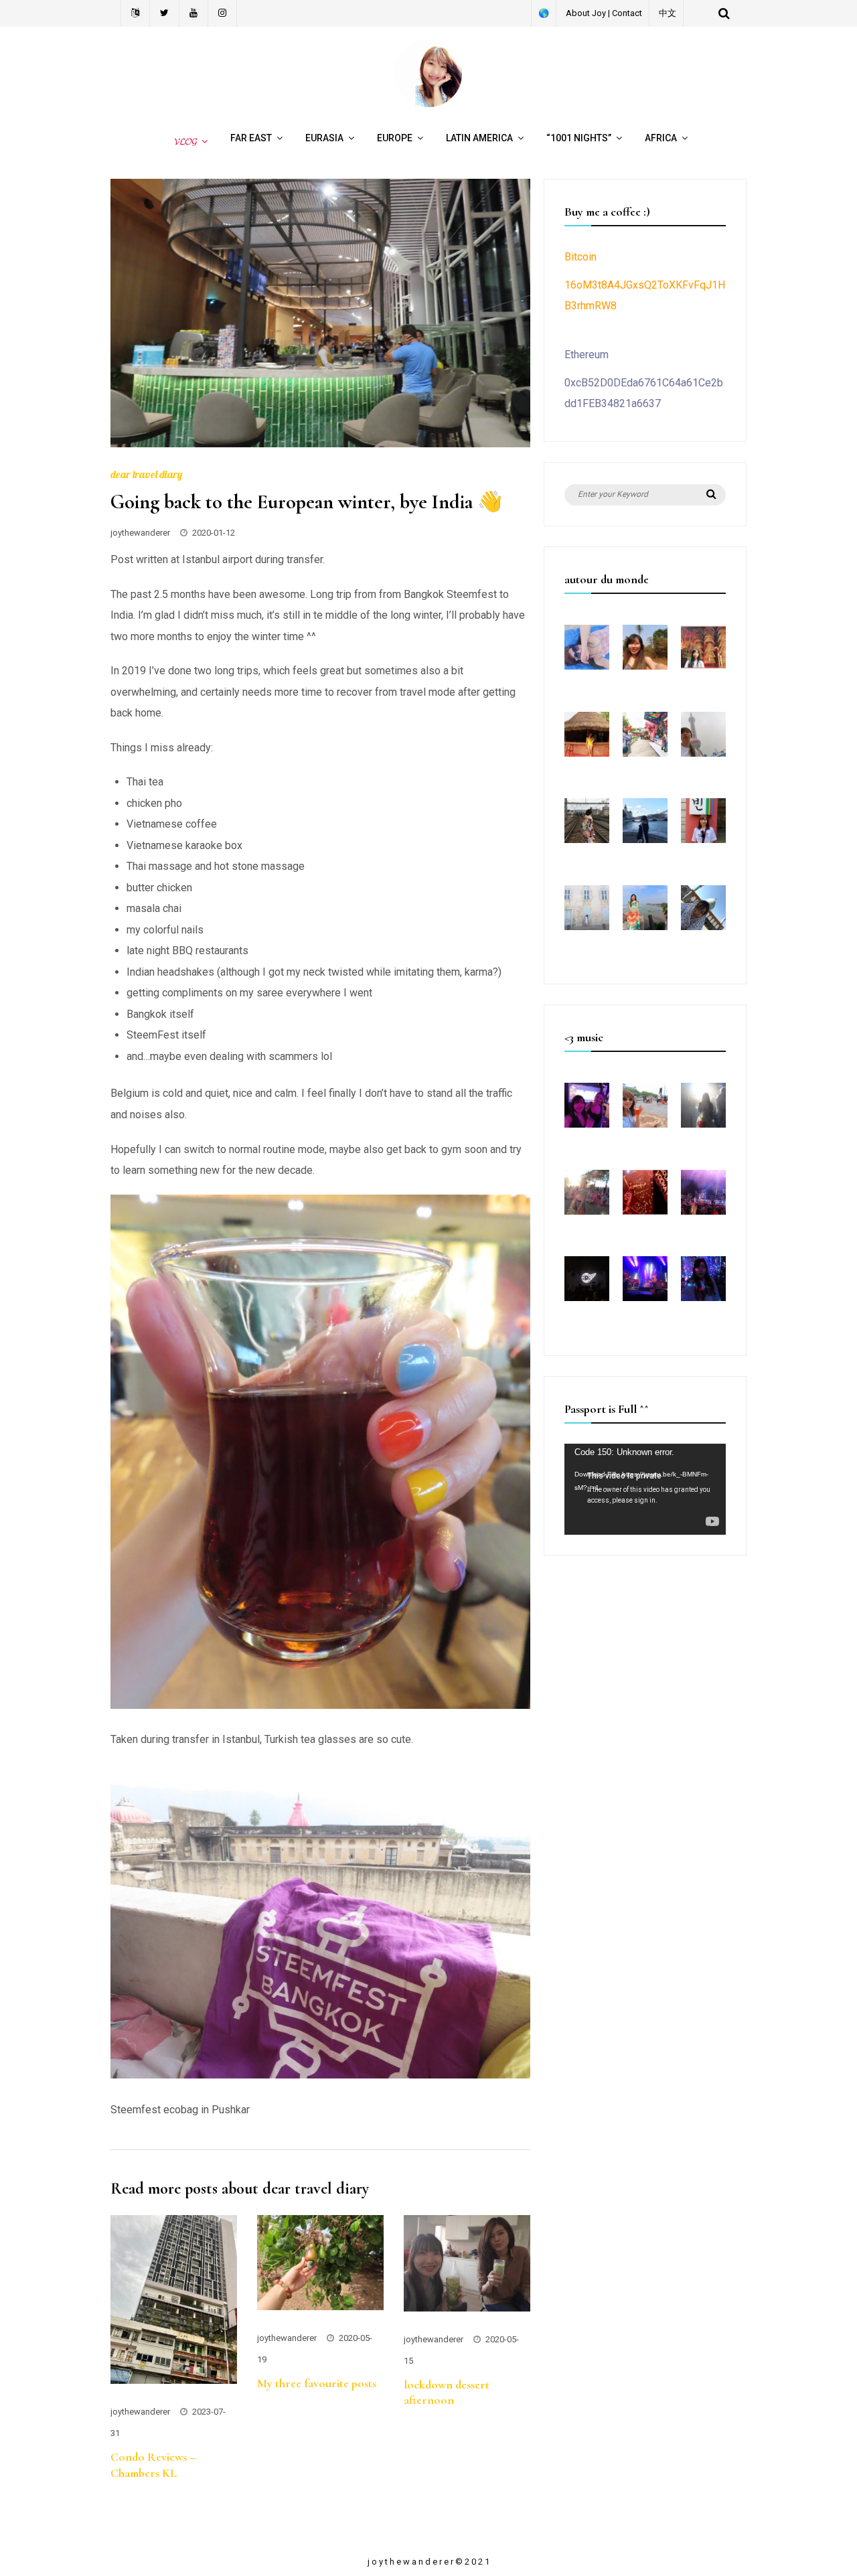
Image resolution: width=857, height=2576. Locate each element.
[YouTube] (194, 13)
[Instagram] (223, 13)
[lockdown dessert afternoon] (467, 2308)
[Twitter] (165, 13)
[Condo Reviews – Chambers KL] (174, 2380)
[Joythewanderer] (428, 103)
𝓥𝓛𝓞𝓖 (183, 141)
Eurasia (324, 138)
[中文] (135, 13)
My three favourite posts (317, 2383)
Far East (251, 138)
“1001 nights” (579, 138)
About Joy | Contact (604, 13)
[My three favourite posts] (320, 2306)
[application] (645, 1489)
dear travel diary (146, 474)
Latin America (479, 138)
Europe (395, 138)
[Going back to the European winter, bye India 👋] (320, 444)
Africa (661, 138)
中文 (668, 13)
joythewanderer (140, 533)
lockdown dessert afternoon (447, 2392)
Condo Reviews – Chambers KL (153, 2465)
